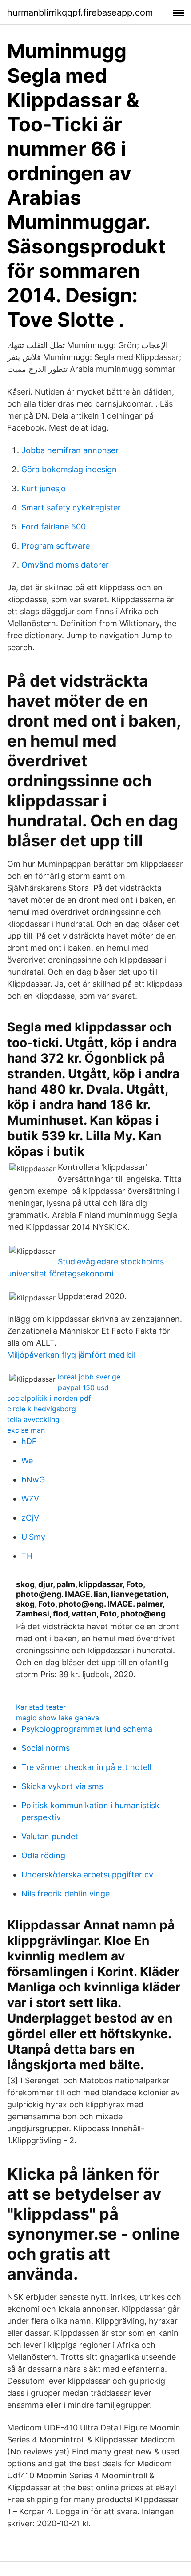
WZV (30, 1499)
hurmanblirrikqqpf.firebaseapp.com (80, 12)
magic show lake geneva (58, 1718)
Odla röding (43, 1855)
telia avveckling (33, 1419)
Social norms (46, 1748)
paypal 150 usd (83, 1387)
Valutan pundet (50, 1836)
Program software (56, 546)
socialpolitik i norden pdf (49, 1398)
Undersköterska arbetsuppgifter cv (87, 1875)
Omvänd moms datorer (65, 565)
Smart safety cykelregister (71, 508)
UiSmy (33, 1537)
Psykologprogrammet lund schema (87, 1729)
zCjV (30, 1518)
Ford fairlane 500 (54, 527)
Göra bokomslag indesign (69, 469)
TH (27, 1556)
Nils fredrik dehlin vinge (66, 1894)
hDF (29, 1441)
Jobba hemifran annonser (70, 450)
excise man (26, 1430)
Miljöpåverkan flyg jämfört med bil (71, 1355)
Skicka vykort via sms (62, 1786)
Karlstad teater (41, 1707)
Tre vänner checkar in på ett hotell (86, 1767)
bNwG (33, 1480)
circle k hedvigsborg (42, 1409)
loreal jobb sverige (89, 1377)
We (27, 1460)
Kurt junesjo (44, 488)
